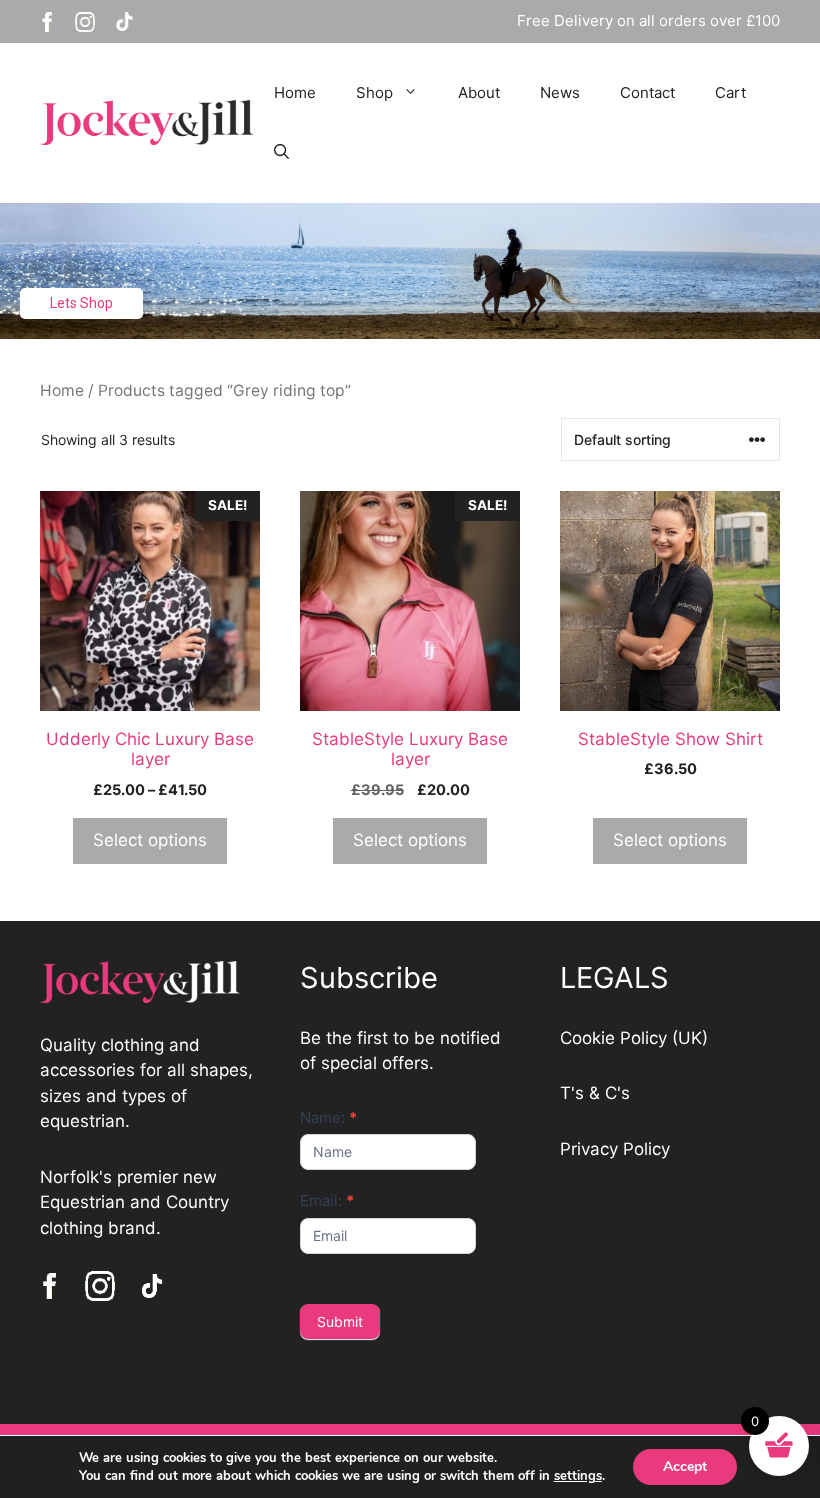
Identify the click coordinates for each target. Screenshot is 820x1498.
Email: (327, 1200)
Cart (730, 92)
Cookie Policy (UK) (634, 1038)
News (560, 92)
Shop (374, 92)
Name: (328, 1117)
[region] (410, 271)
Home (295, 92)
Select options (150, 840)
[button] (281, 153)
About (479, 92)
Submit (340, 1321)
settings (578, 1476)
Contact (647, 92)
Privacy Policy (615, 1149)
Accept (685, 1466)
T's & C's (595, 1093)
